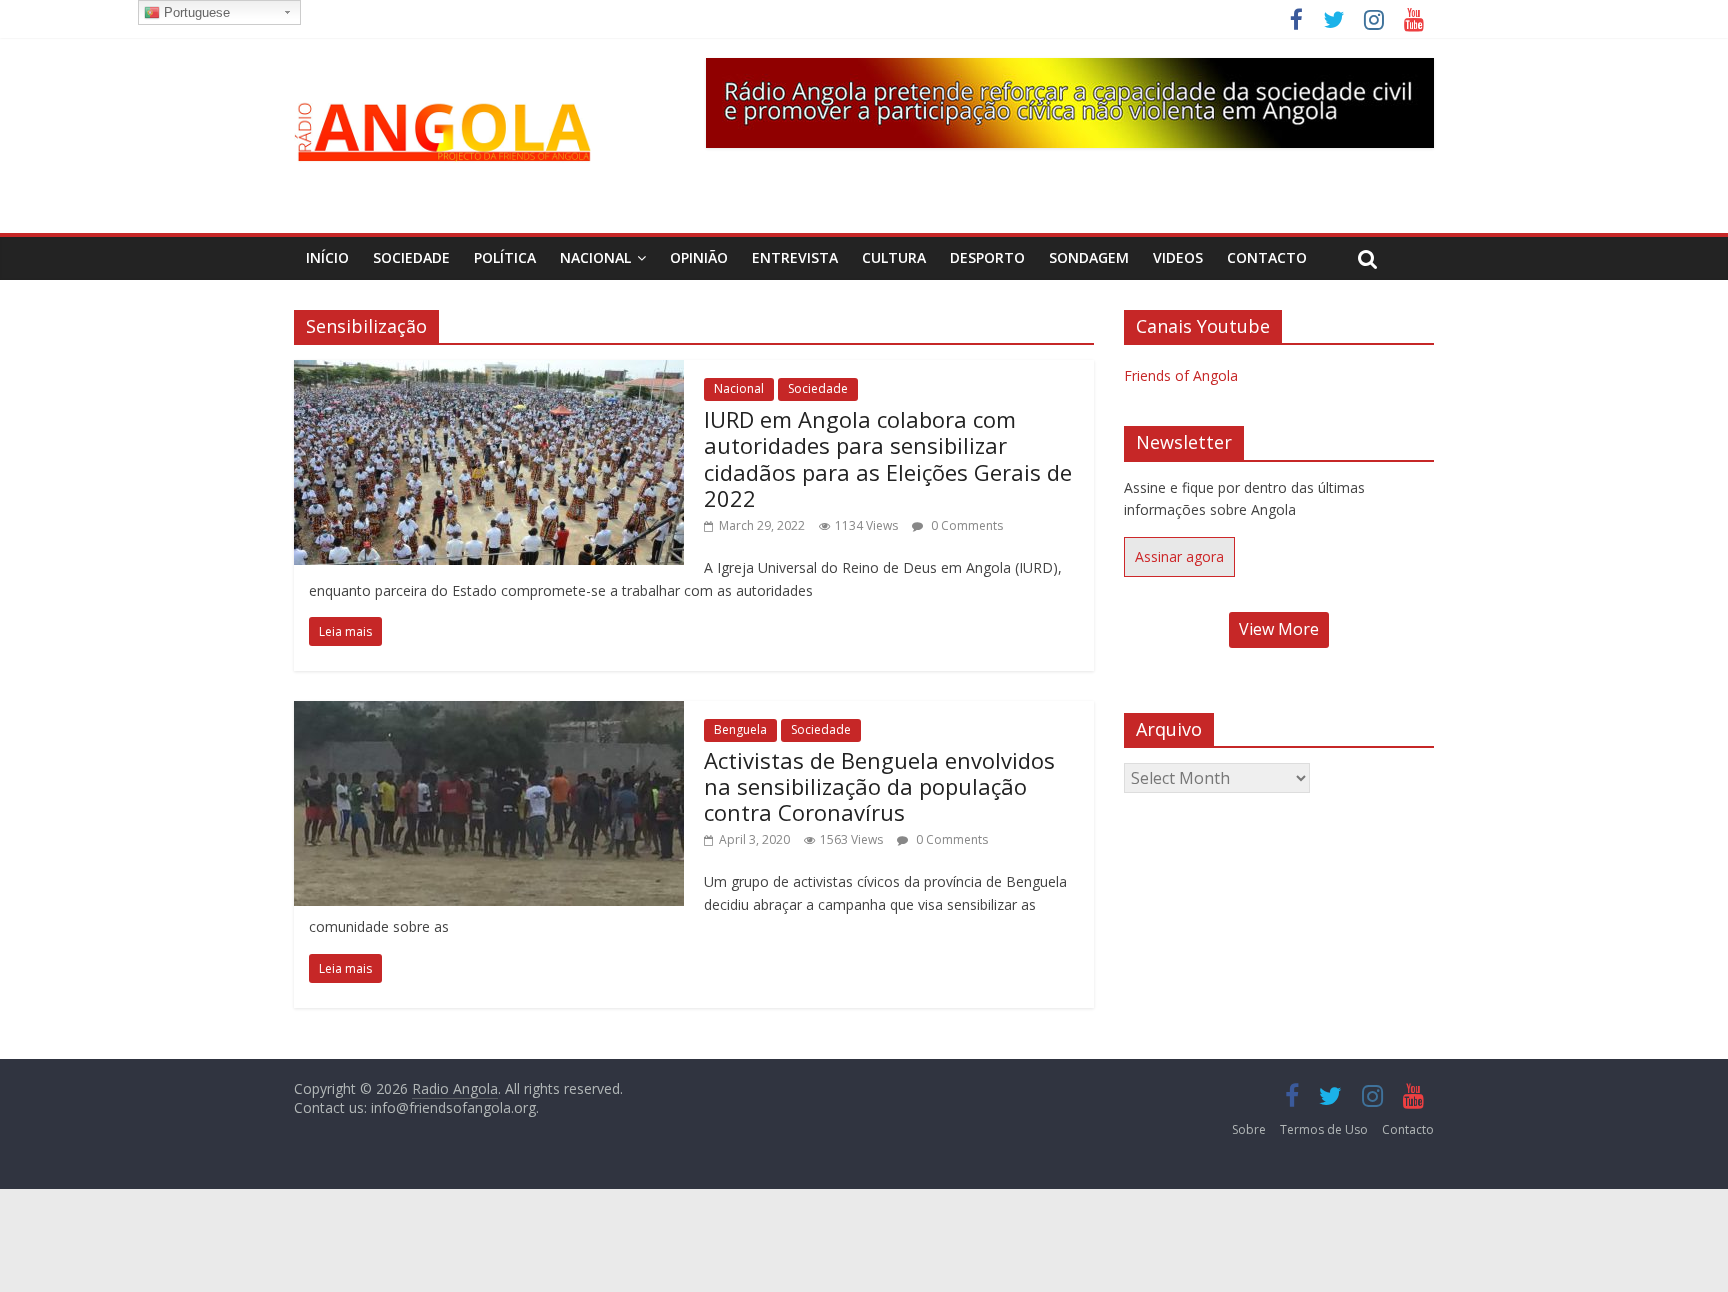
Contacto (1267, 257)
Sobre (1249, 1129)
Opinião (699, 257)
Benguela (740, 729)
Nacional (595, 257)
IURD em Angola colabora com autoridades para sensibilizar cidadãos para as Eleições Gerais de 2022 (888, 458)
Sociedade (411, 257)
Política (505, 257)
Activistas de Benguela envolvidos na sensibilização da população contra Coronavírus (879, 786)
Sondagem (1089, 257)
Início (327, 257)
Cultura (894, 257)
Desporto (987, 257)
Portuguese (195, 12)
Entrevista (795, 257)
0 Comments (965, 525)
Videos (1178, 257)
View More (1279, 629)
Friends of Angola (1181, 375)
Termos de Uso (1324, 1129)
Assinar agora (1179, 556)
